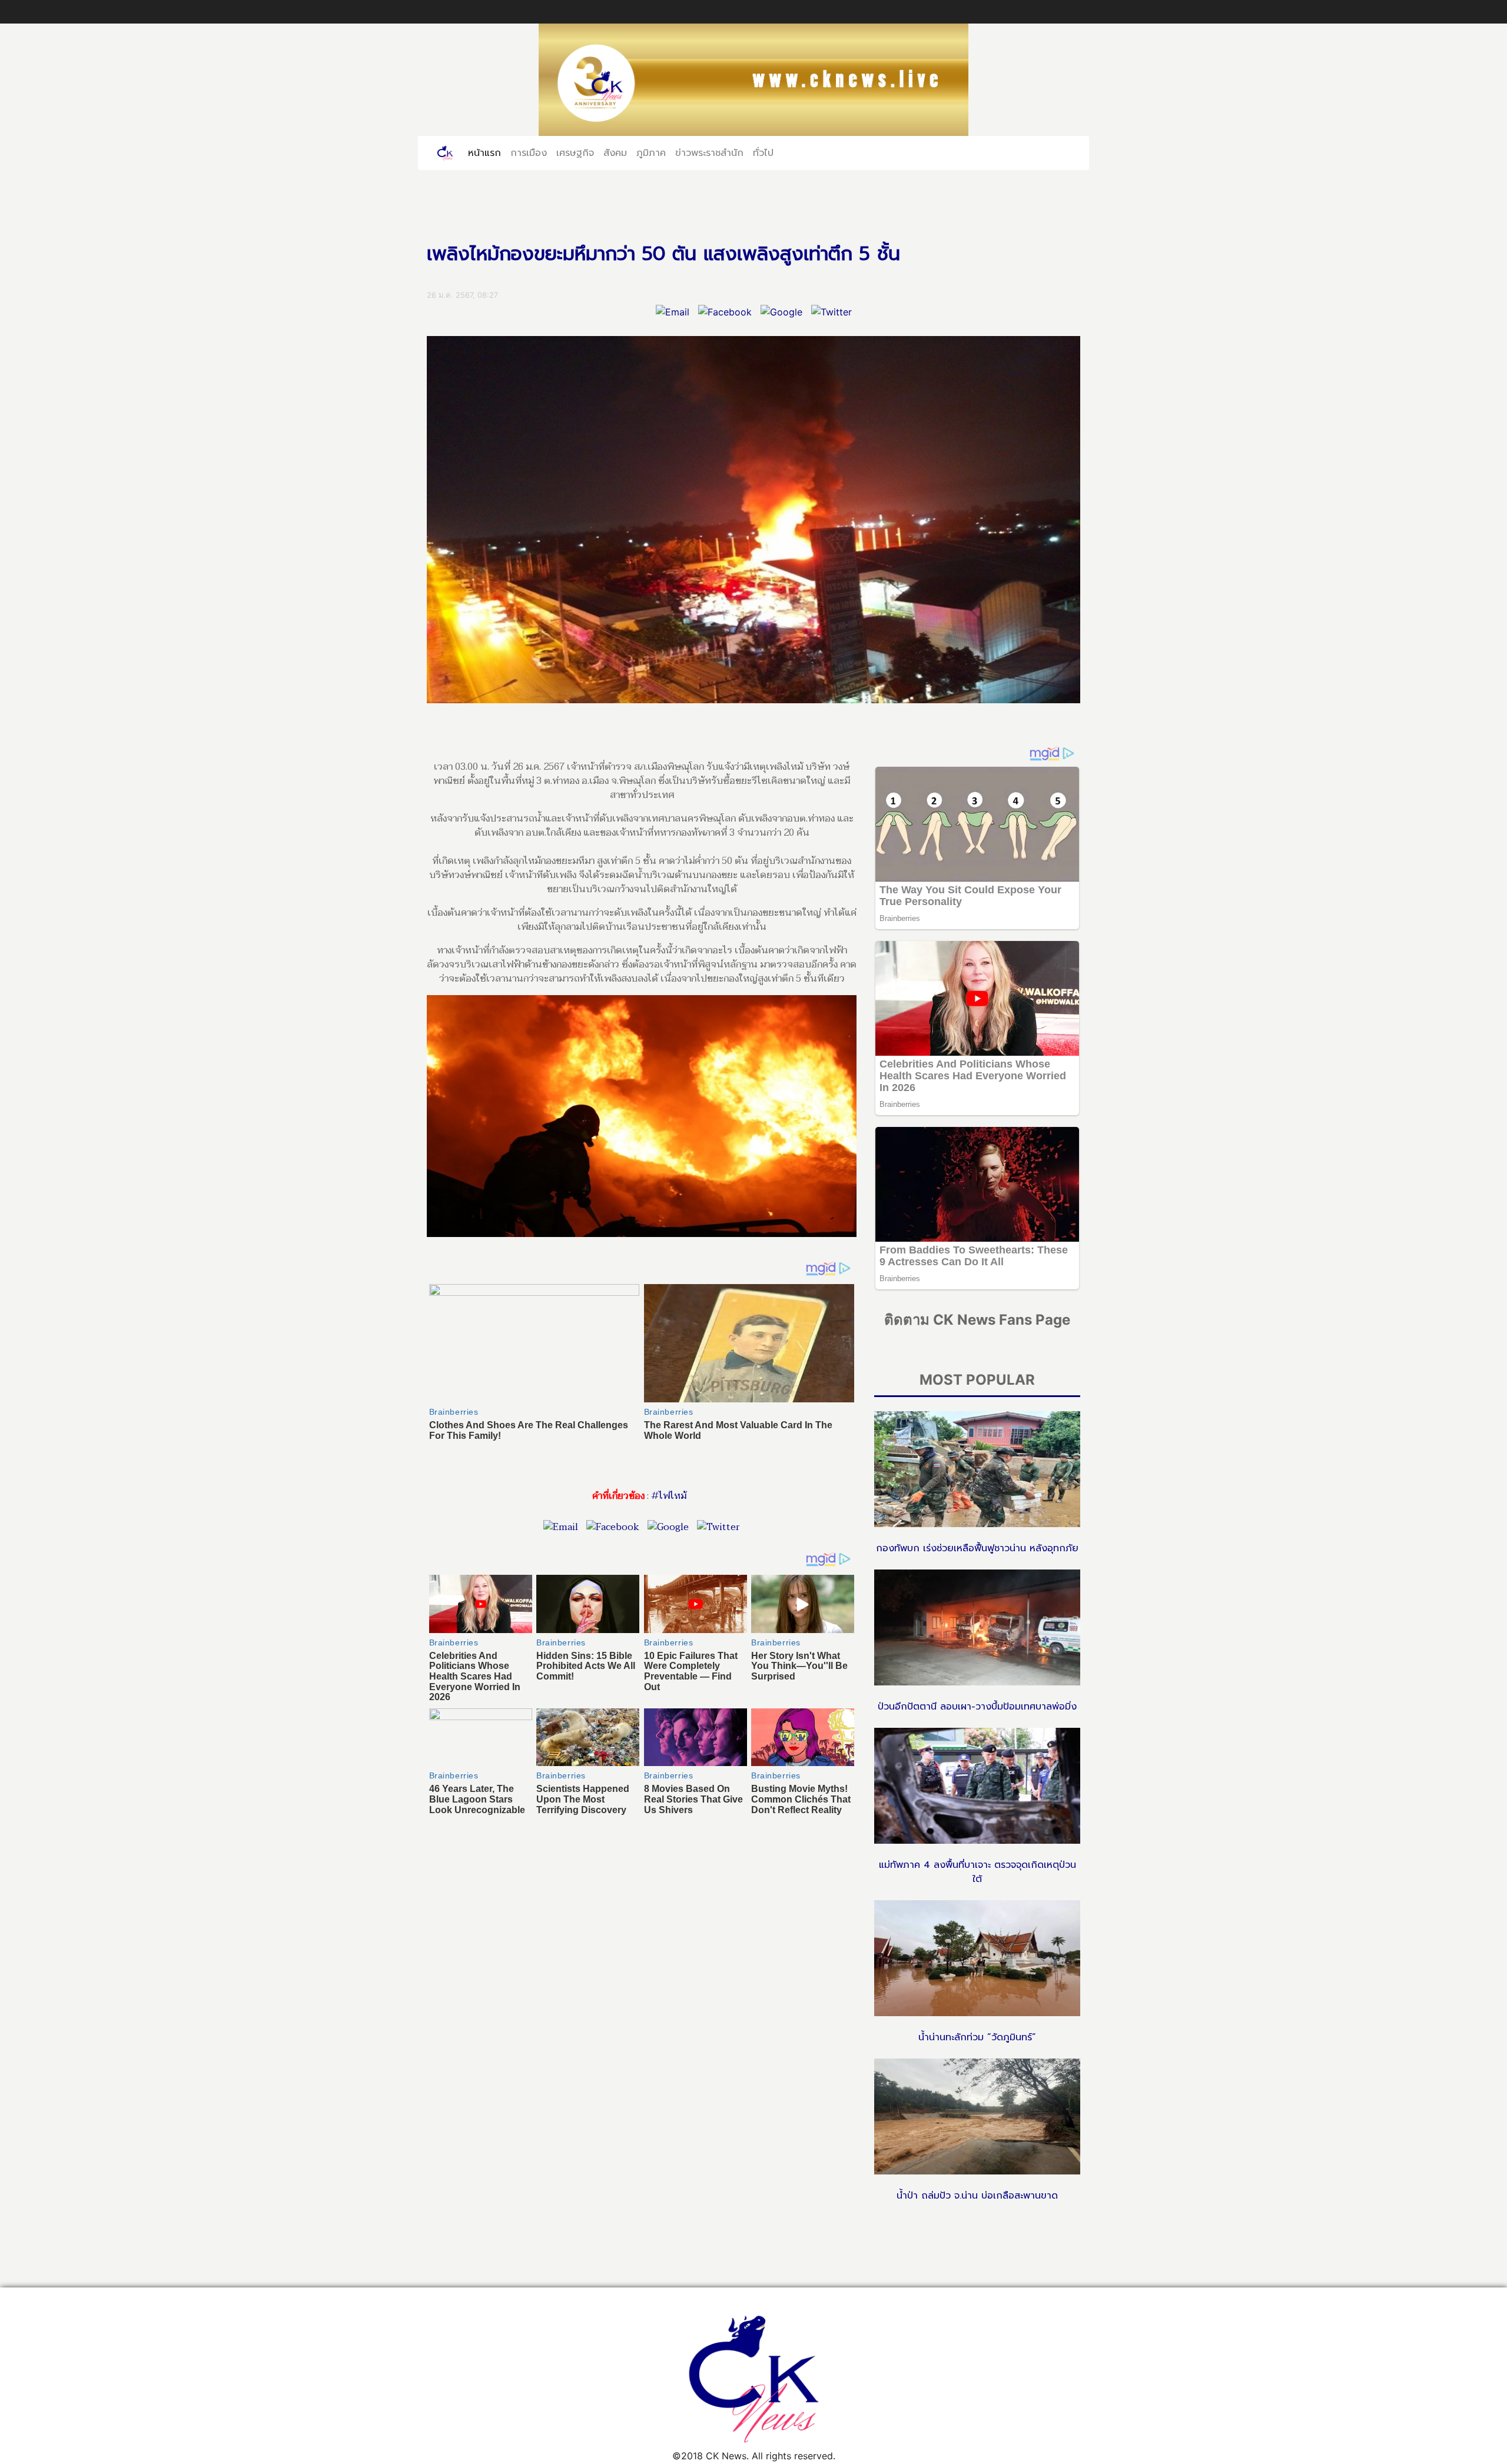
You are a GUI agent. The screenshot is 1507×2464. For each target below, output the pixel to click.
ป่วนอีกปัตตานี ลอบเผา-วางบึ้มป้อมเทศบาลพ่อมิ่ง (977, 1707)
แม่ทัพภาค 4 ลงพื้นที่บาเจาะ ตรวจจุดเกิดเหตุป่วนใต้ (977, 1872)
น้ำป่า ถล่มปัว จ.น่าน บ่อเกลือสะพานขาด (977, 2196)
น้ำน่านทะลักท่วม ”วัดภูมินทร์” (977, 2037)
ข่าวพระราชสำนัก (709, 152)
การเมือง (529, 152)
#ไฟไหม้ (669, 1496)
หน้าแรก (487, 152)
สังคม (615, 152)
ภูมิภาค (651, 152)
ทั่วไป (763, 152)
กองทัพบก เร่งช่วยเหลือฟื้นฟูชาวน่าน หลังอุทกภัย (977, 1548)
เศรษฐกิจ (575, 152)
